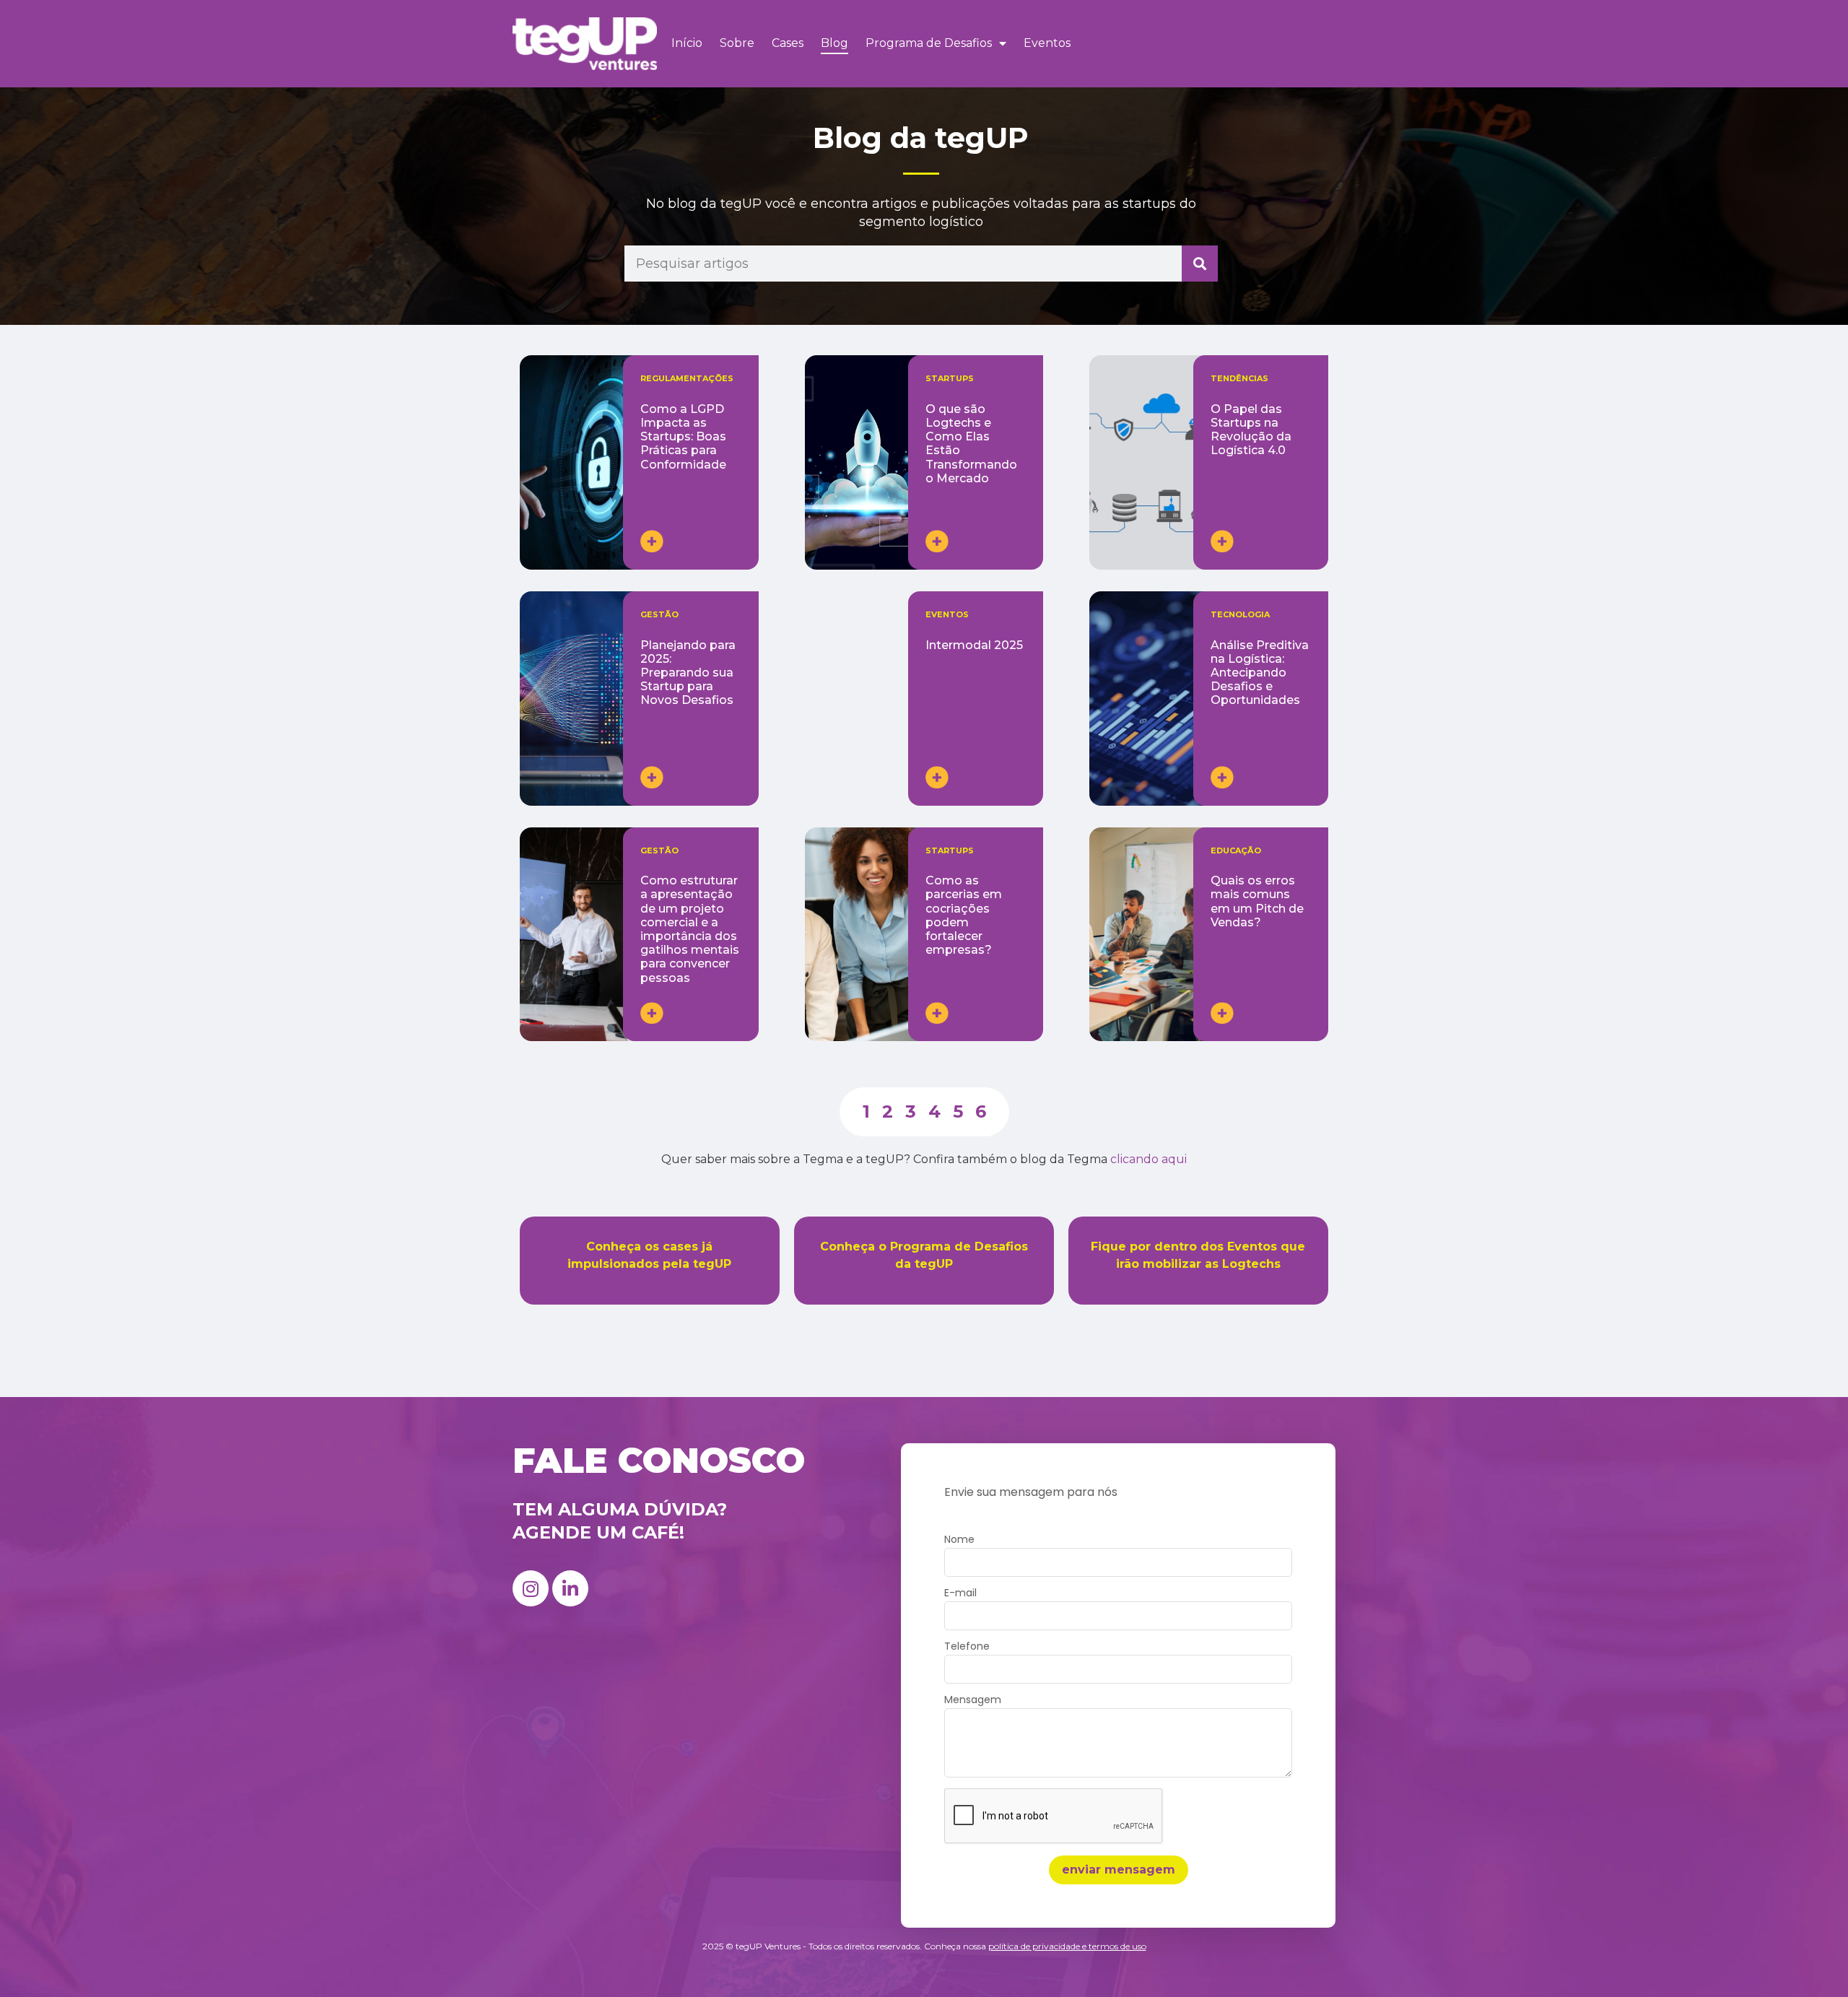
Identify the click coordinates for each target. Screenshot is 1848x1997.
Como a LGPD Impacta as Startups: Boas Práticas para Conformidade (683, 437)
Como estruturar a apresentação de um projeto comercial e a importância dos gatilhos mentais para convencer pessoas (690, 929)
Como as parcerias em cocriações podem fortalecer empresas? (964, 915)
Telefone (967, 1647)
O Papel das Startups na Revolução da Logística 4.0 (1251, 430)
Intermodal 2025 (974, 645)
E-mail (960, 1594)
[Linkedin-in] (570, 1588)
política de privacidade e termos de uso (1067, 1946)
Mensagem (973, 1701)
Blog (834, 43)
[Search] (1200, 264)
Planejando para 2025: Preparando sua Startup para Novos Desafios (688, 673)
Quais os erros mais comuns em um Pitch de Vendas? (1257, 901)
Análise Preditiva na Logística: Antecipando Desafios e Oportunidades (1260, 673)
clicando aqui (1149, 1159)
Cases (788, 43)
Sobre (737, 43)
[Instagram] (531, 1588)
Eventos (1047, 43)
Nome (959, 1540)
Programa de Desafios (929, 43)
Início (687, 43)
